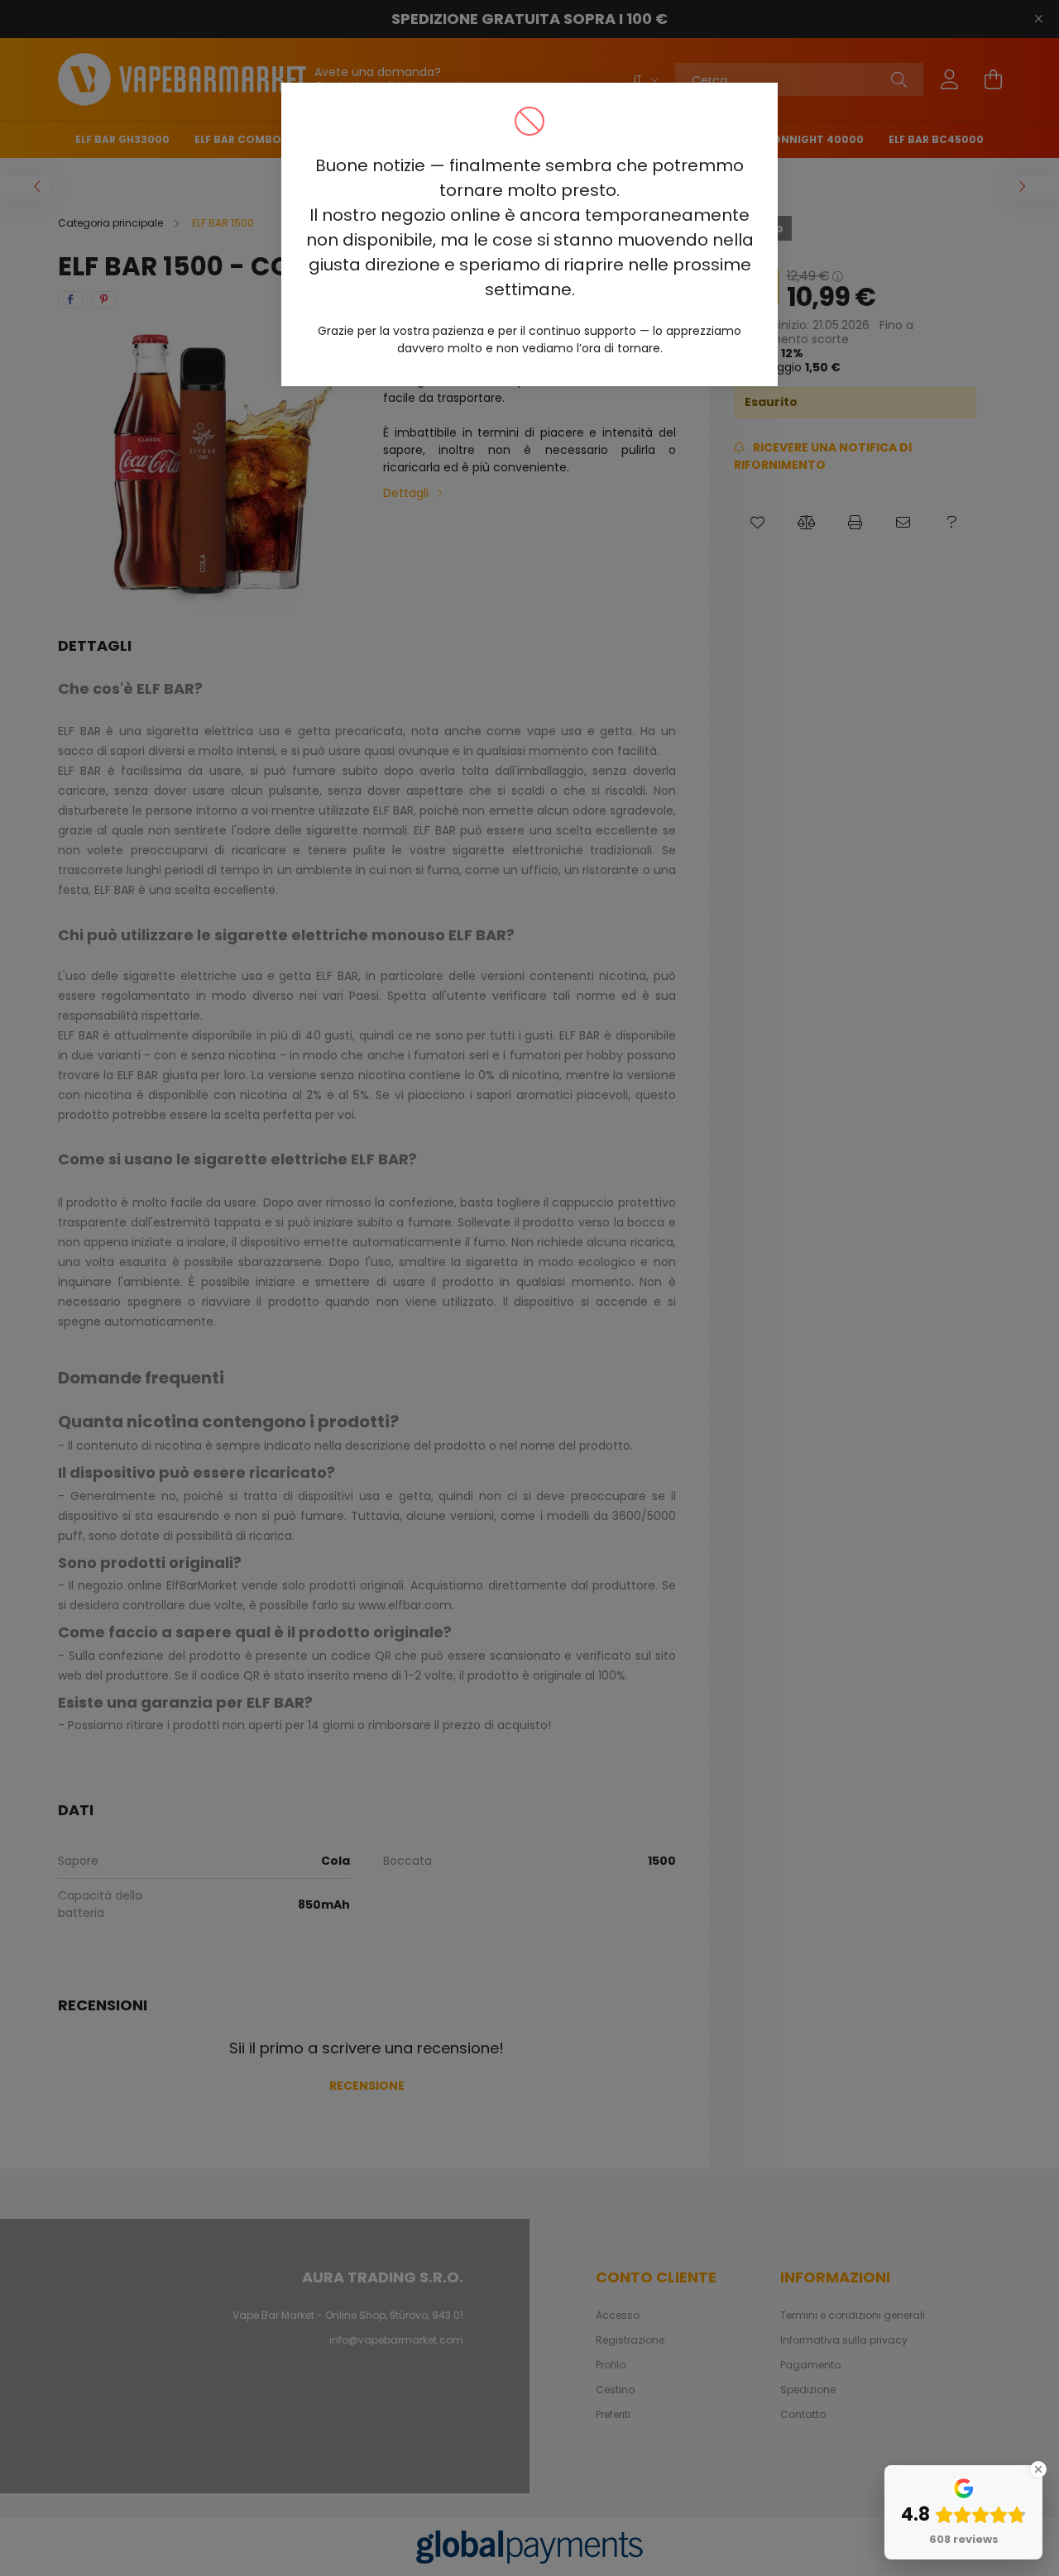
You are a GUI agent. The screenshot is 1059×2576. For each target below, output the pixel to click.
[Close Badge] (1038, 2469)
